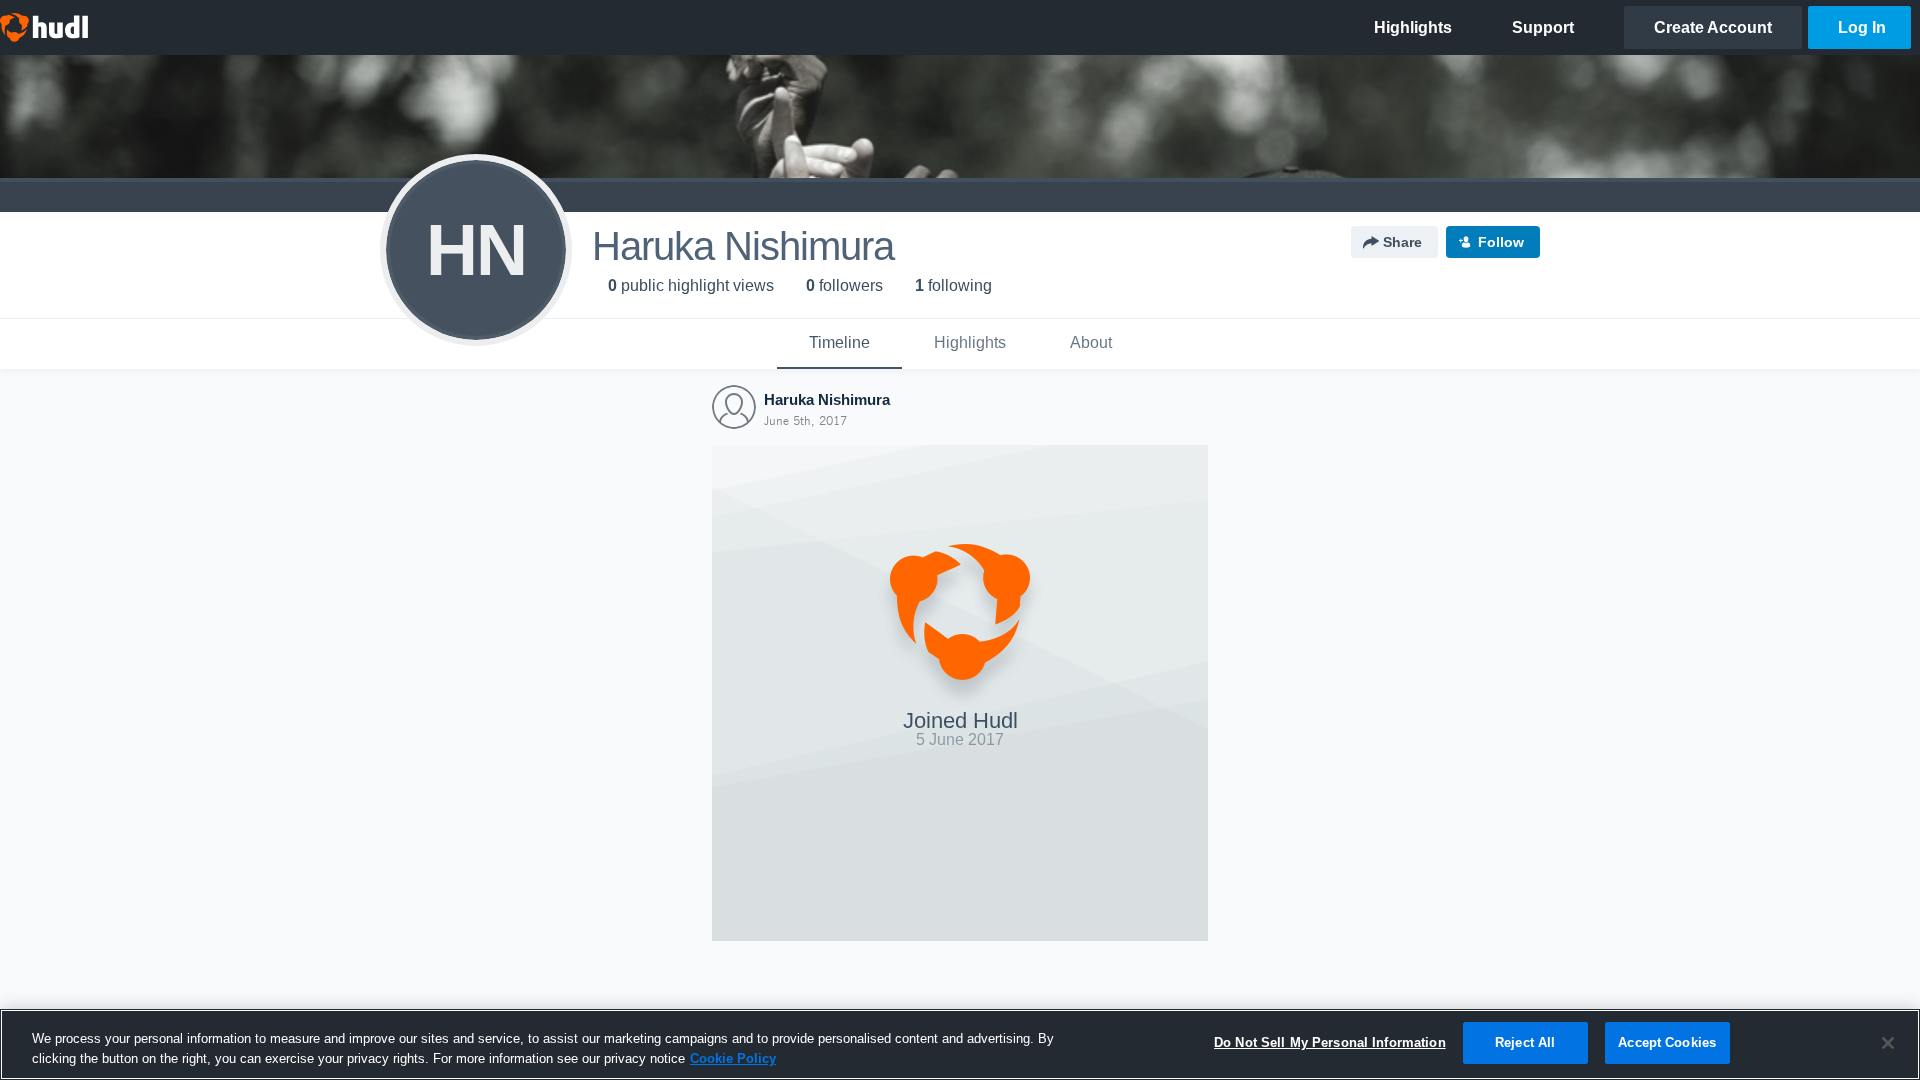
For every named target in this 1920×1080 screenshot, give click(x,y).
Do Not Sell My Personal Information (1330, 1042)
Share (1402, 242)
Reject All (1525, 1042)
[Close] (1888, 1043)
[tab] (839, 344)
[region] (960, 1044)
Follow (1501, 242)
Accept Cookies (1667, 1042)
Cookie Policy (733, 1058)
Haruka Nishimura (827, 399)
